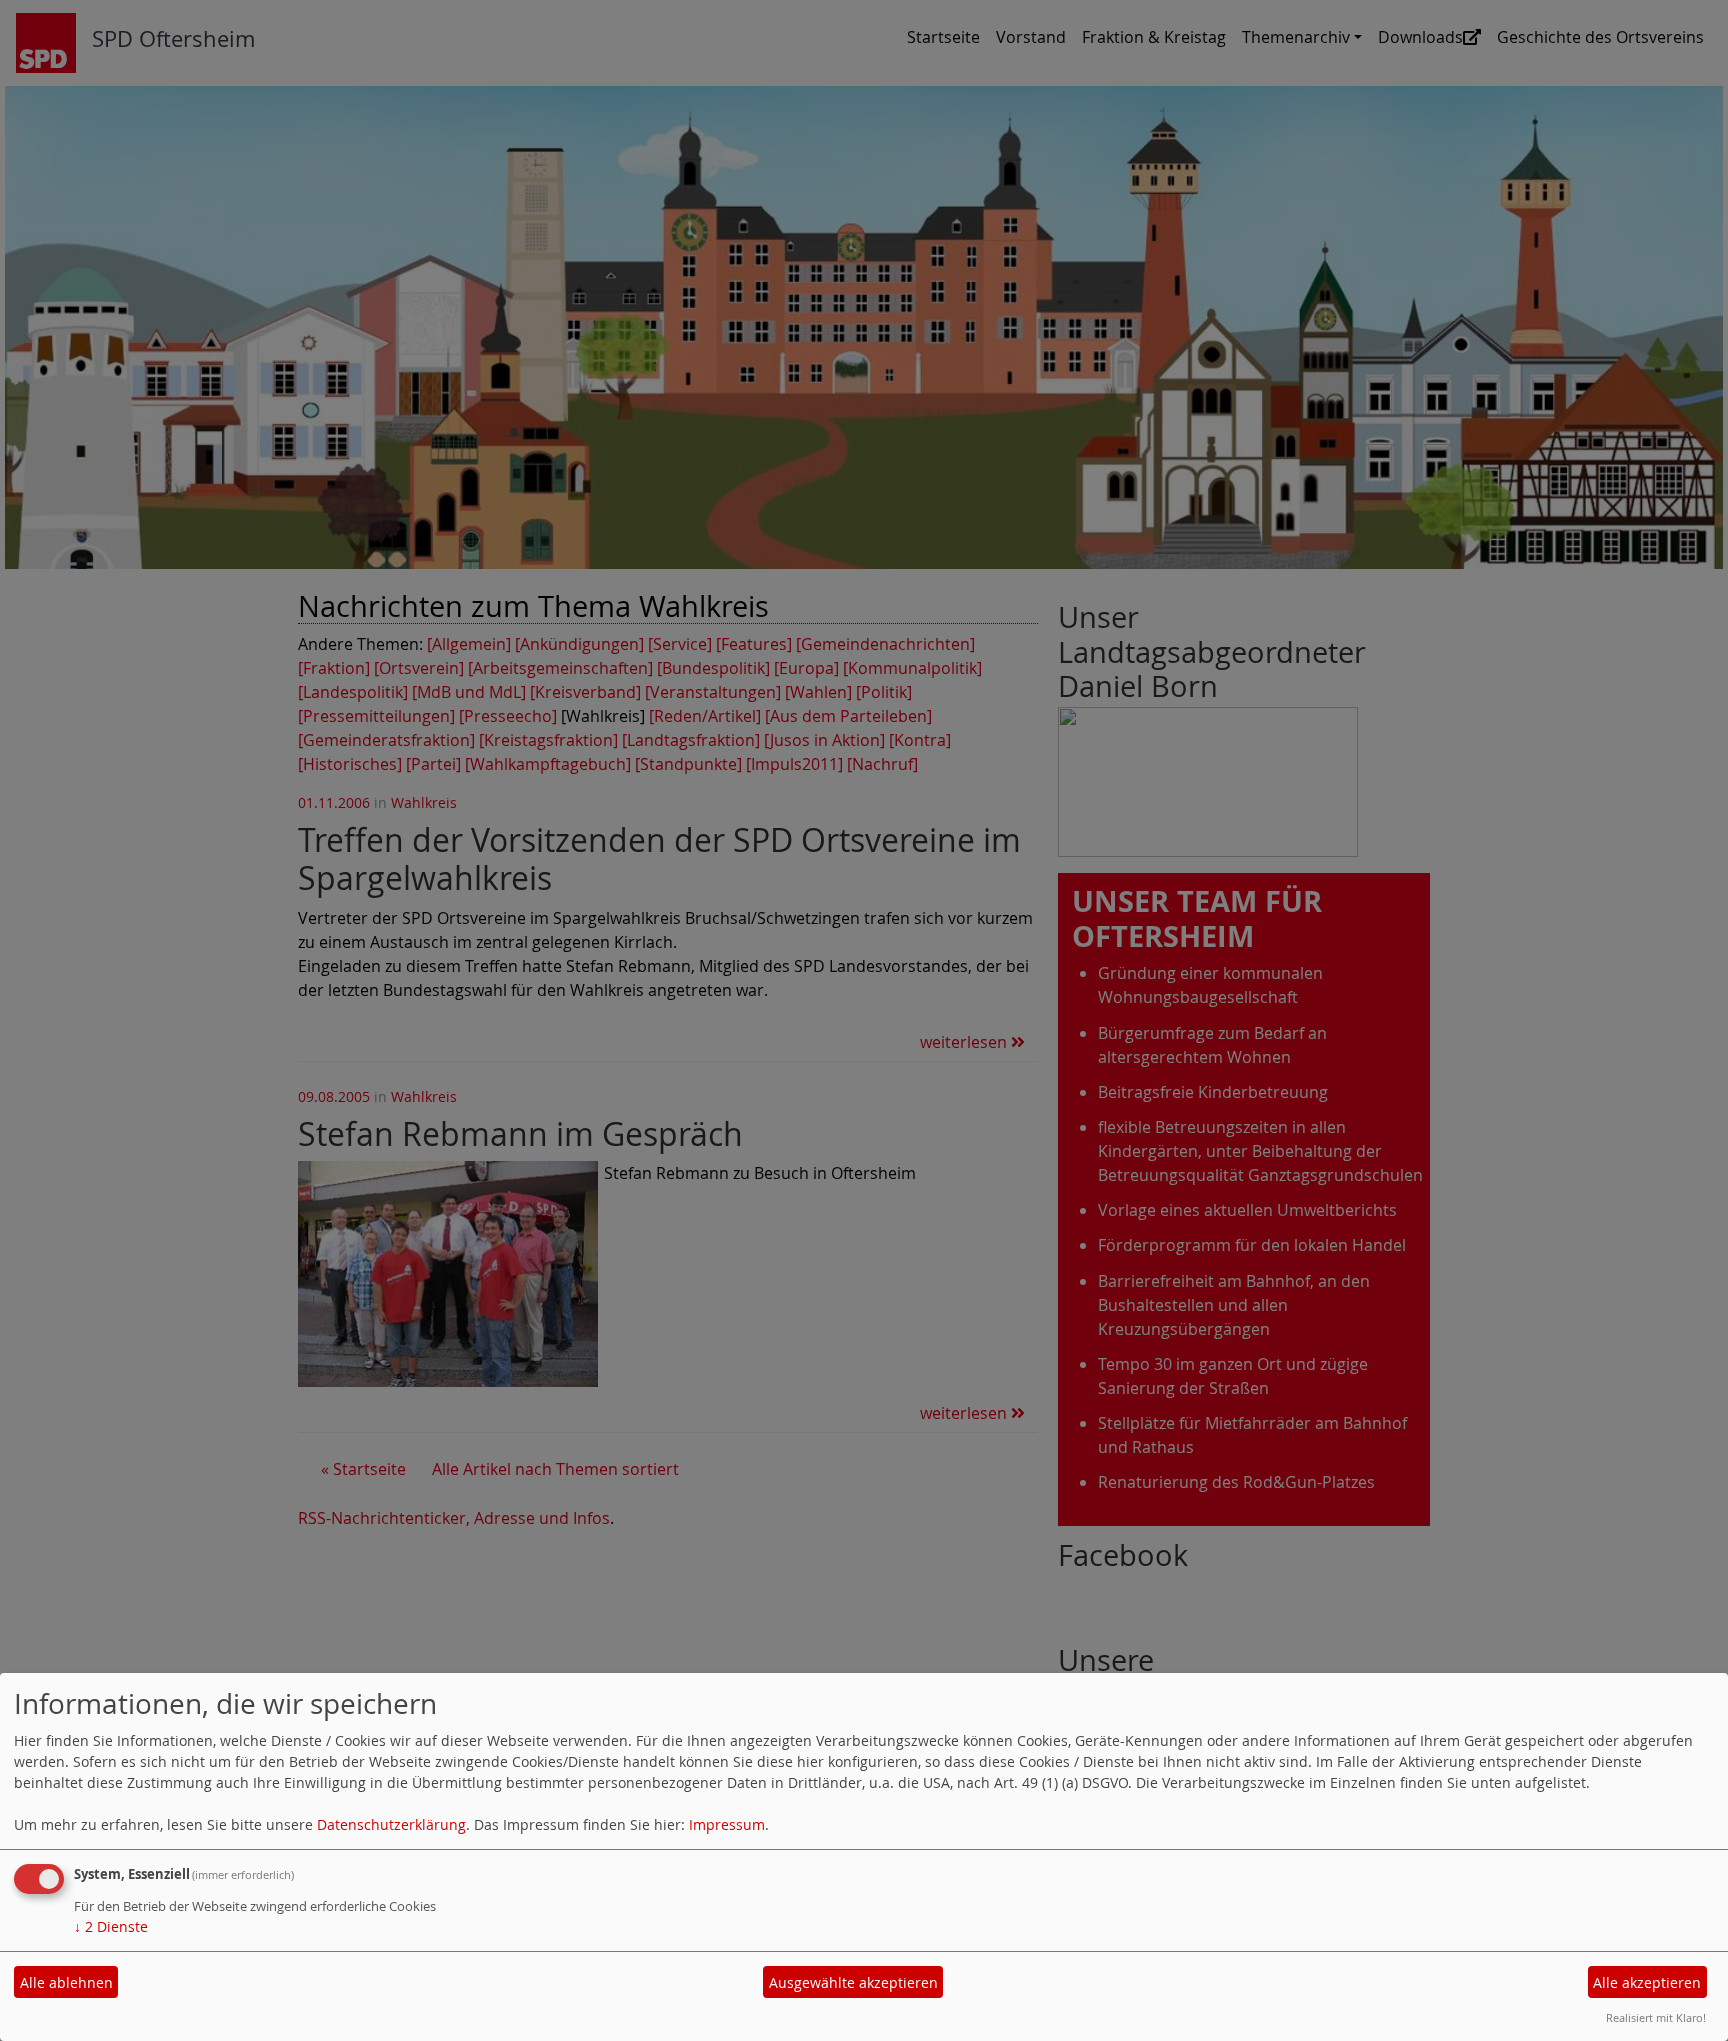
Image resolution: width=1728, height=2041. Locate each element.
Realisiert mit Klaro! (1656, 2017)
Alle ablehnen (66, 1982)
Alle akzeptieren (1647, 1982)
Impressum (727, 1824)
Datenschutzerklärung (391, 1824)
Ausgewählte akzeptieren (853, 1982)
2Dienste (111, 1926)
